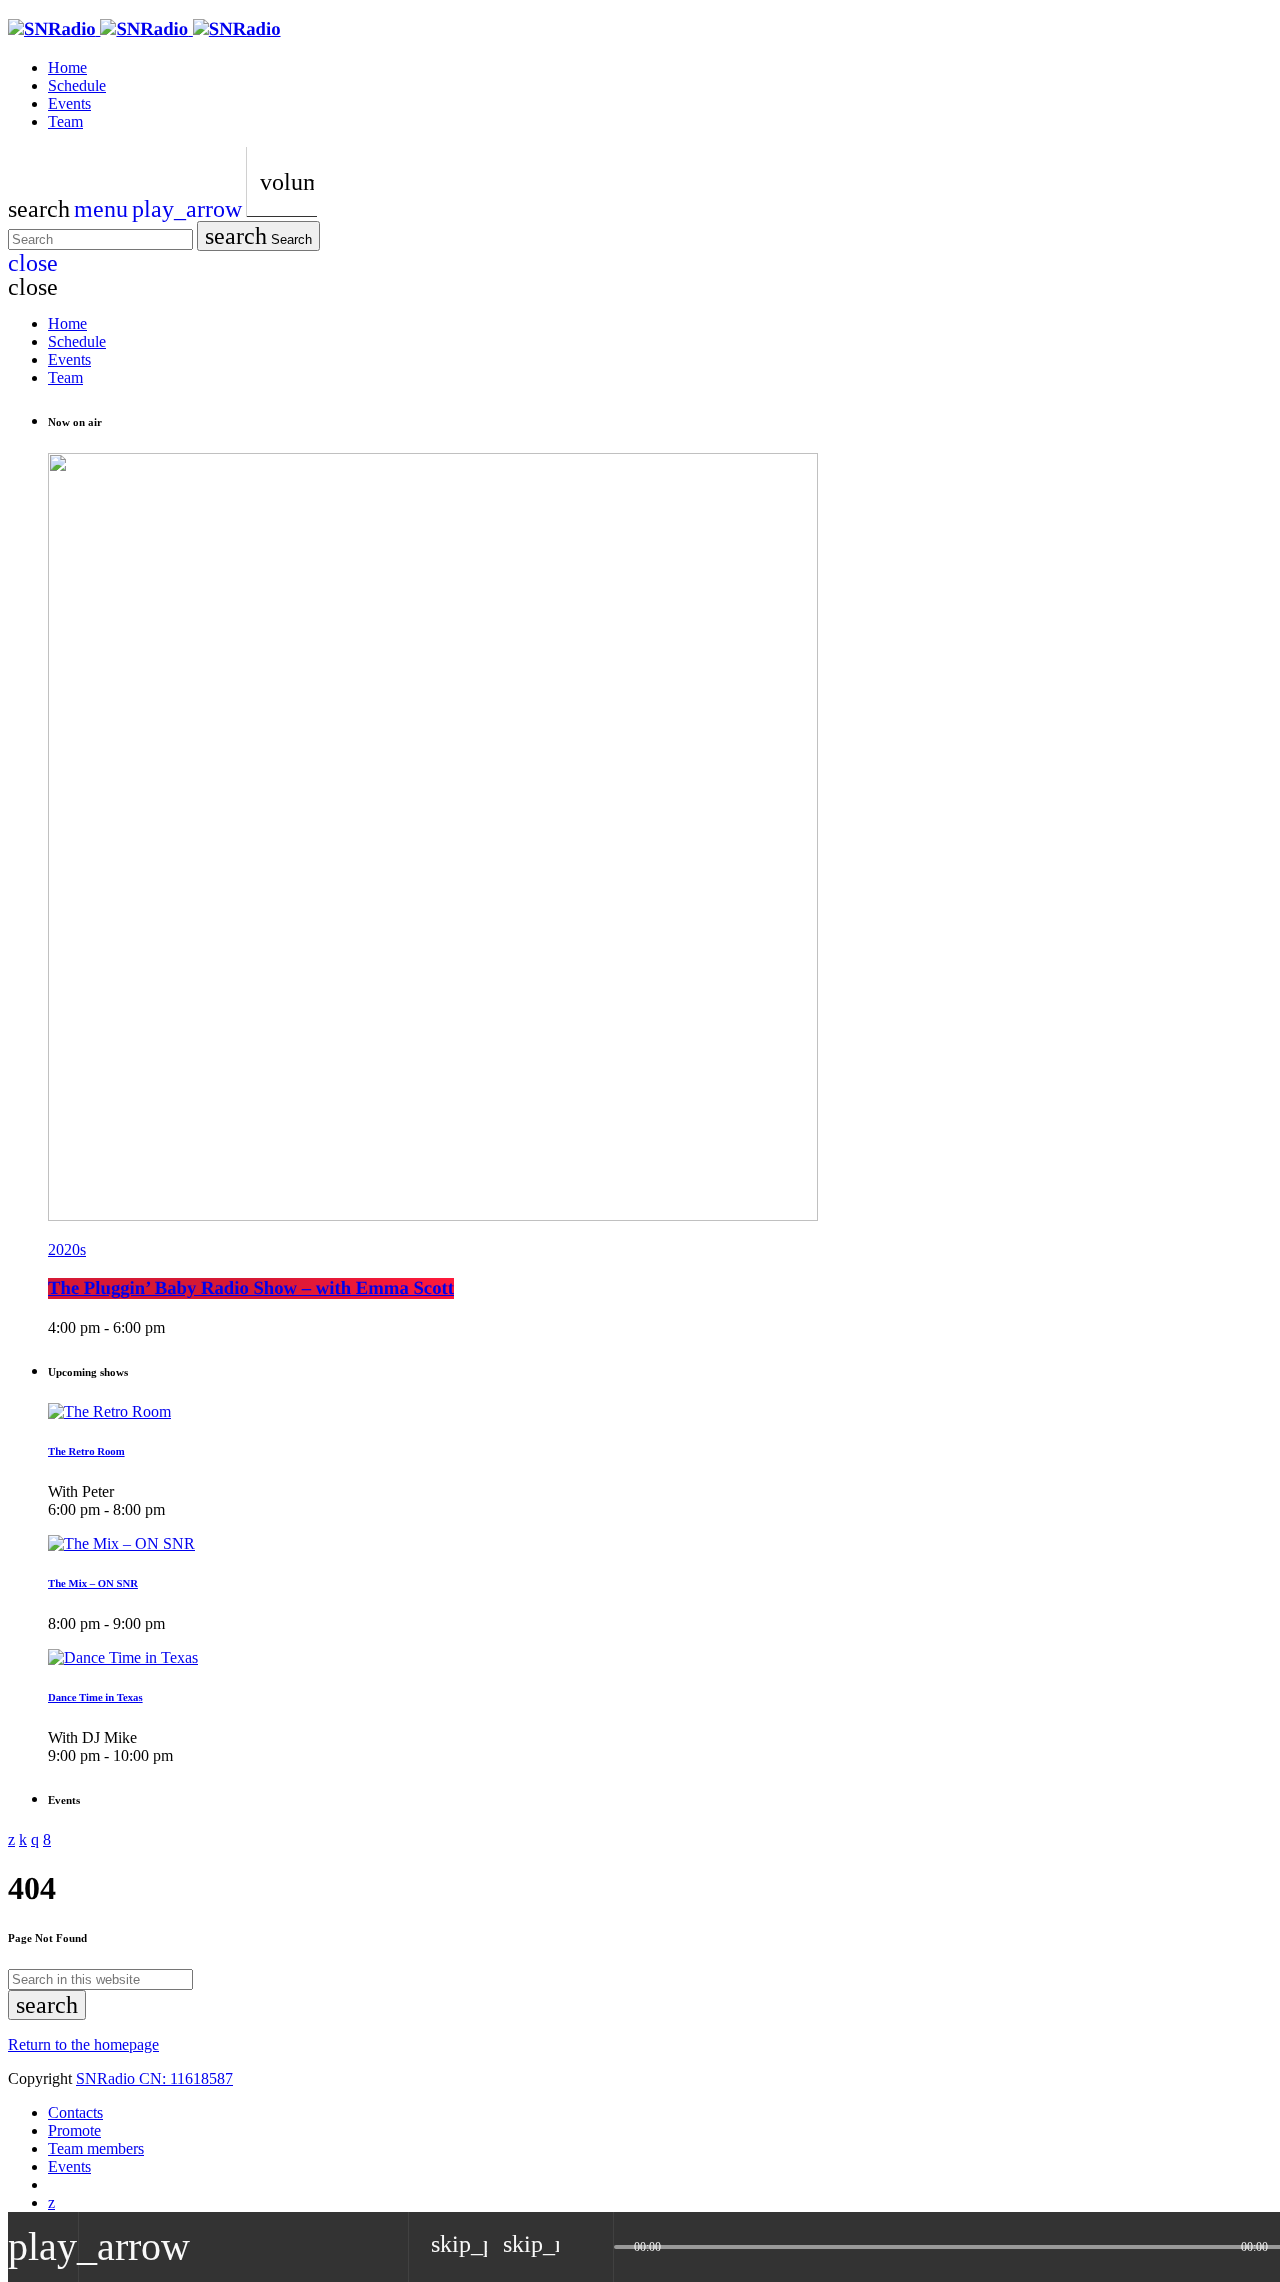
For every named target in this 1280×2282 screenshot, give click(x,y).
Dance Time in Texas (95, 1698)
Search (258, 236)
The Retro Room (86, 1452)
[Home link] (144, 29)
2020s (67, 1249)
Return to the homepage (83, 2044)
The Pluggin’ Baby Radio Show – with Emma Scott (251, 1288)
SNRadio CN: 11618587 (154, 2078)
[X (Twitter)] (51, 2202)
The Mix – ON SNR (93, 1584)
